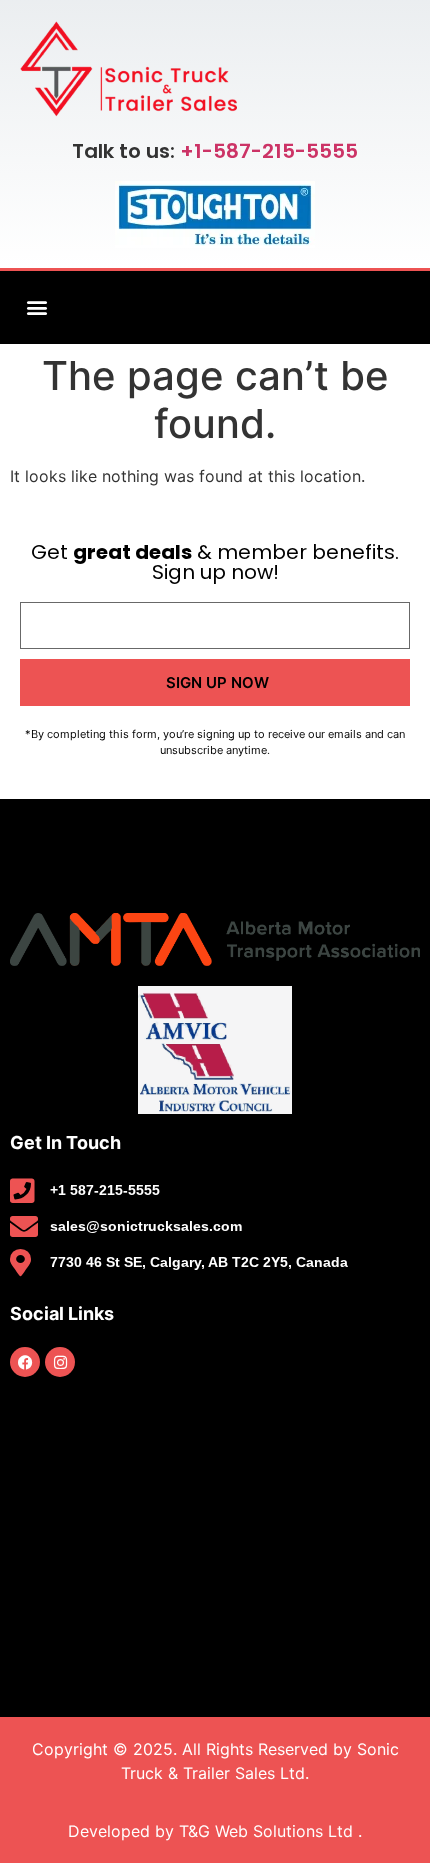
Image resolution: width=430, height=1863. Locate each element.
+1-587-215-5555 (269, 151)
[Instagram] (60, 1362)
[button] (36, 307)
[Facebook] (25, 1362)
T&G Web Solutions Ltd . (270, 1831)
